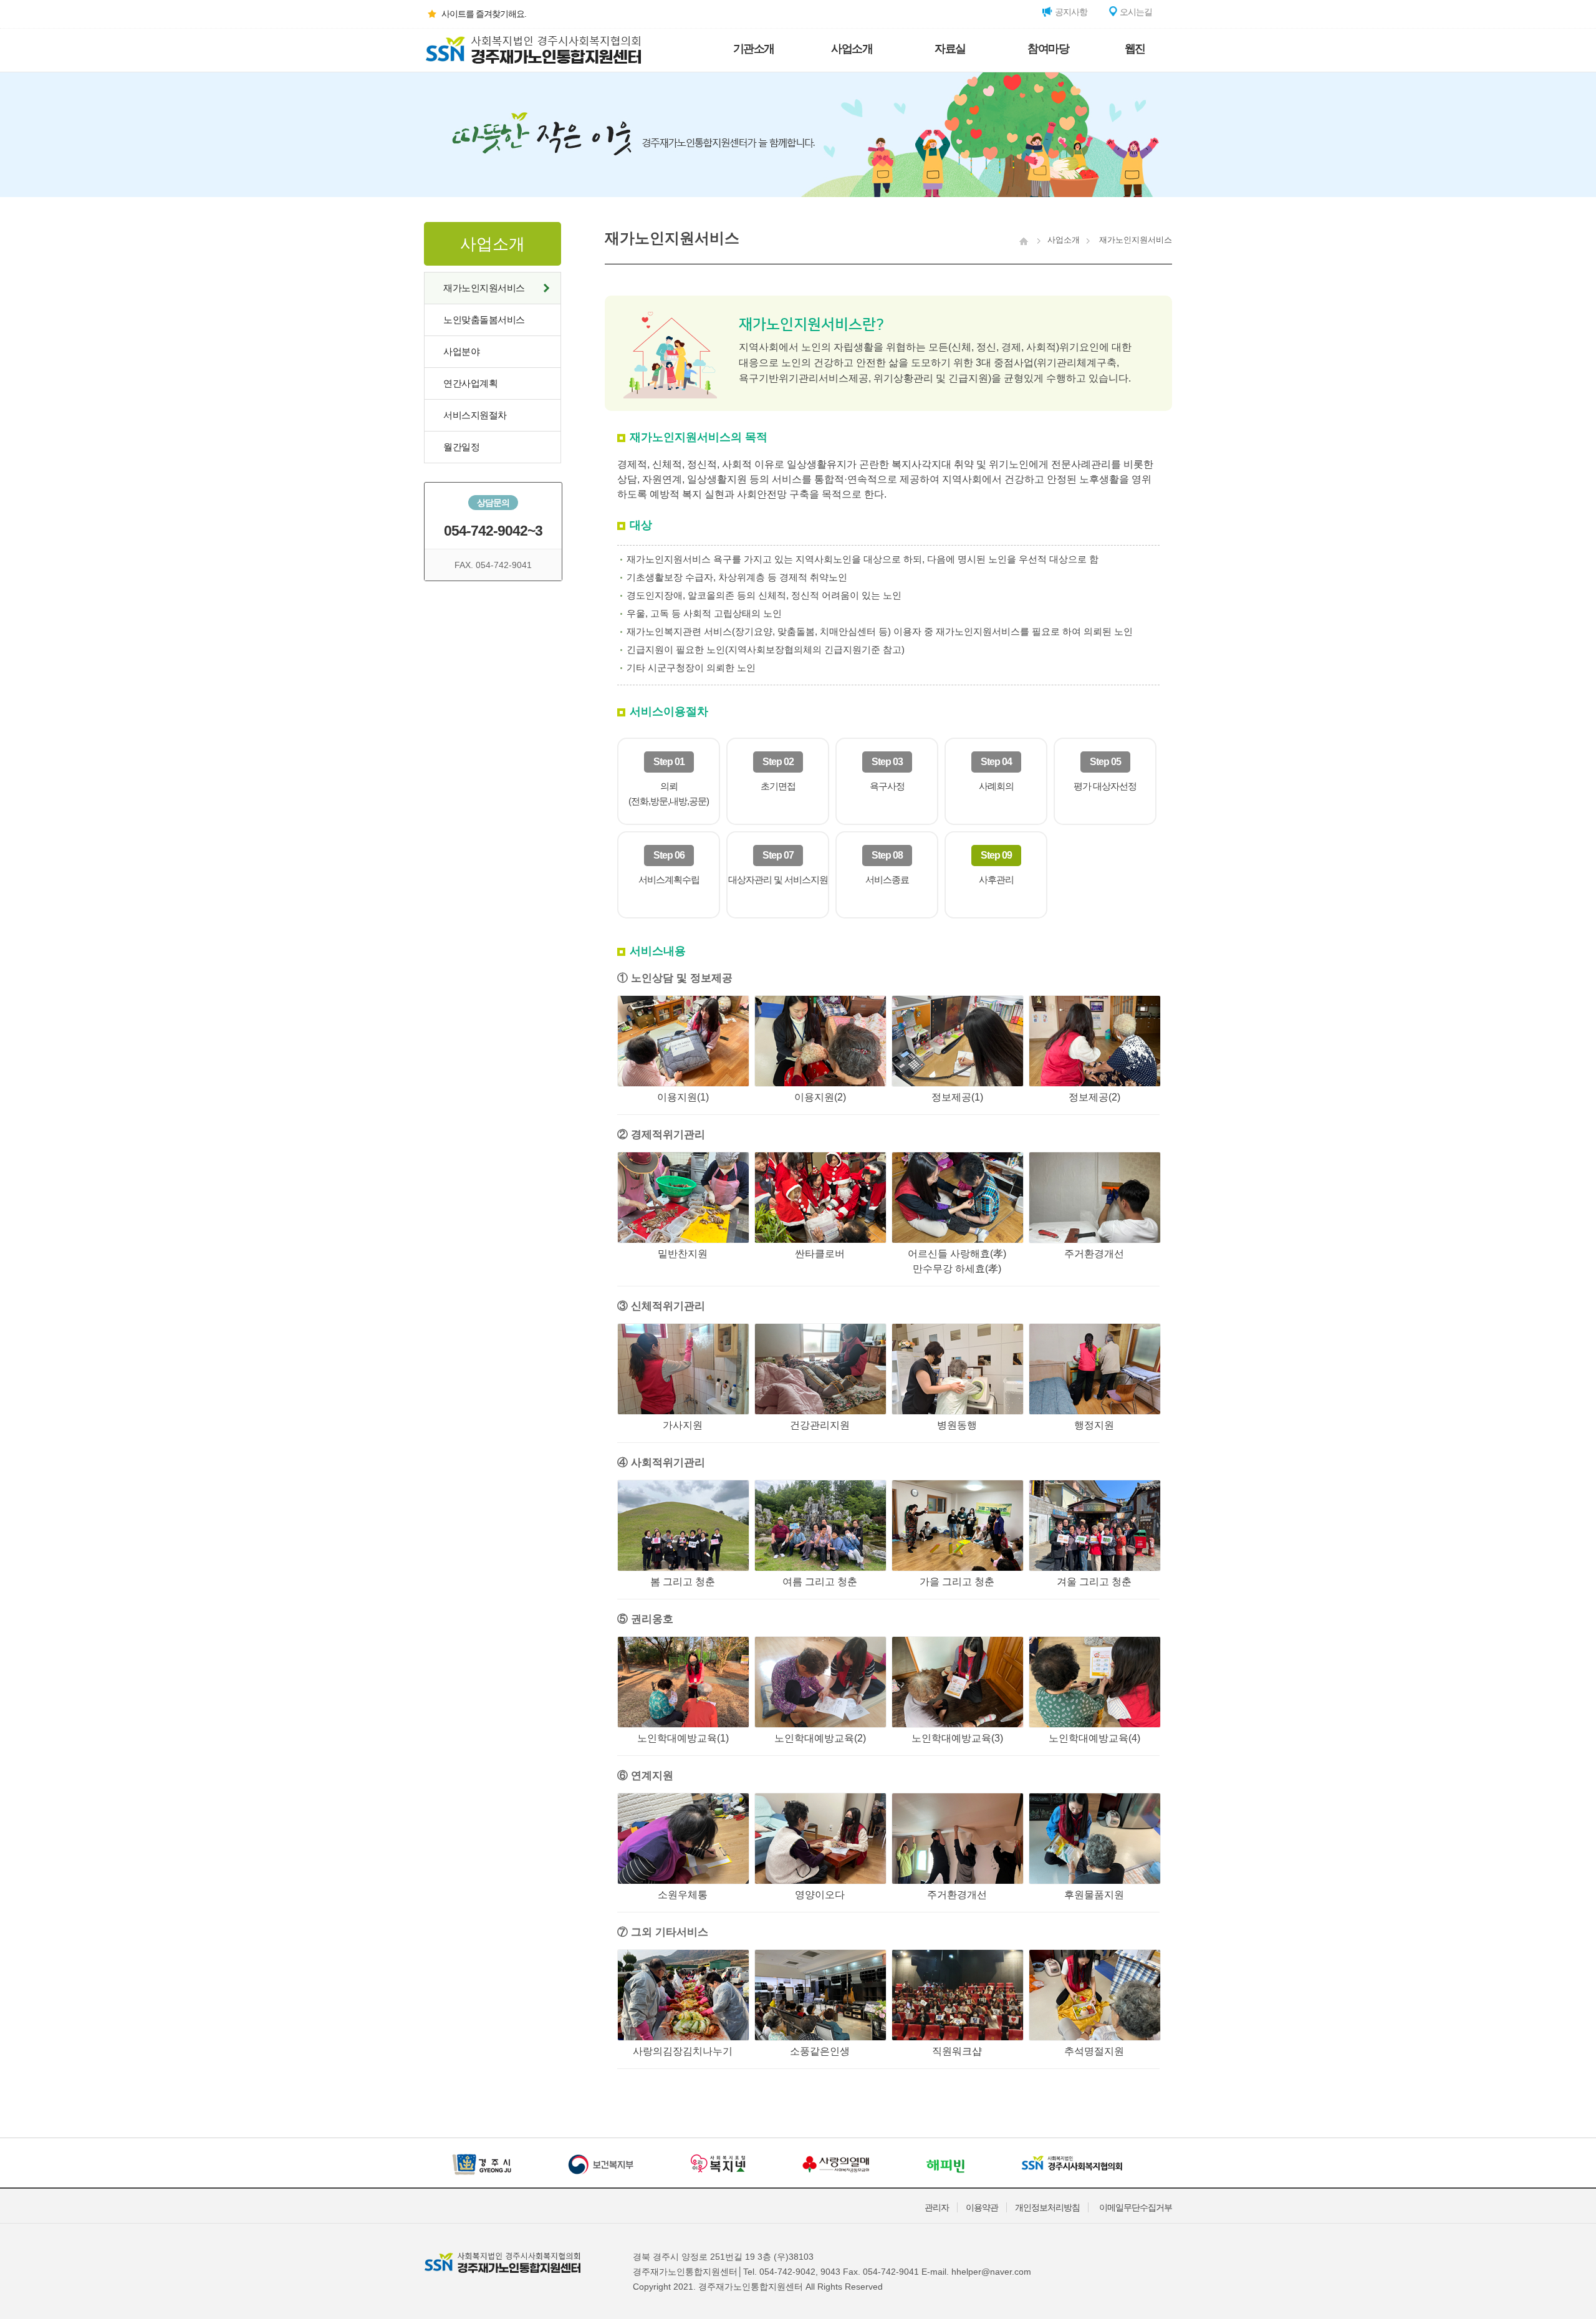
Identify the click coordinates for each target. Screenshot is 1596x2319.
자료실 (950, 49)
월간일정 (461, 447)
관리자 (937, 2207)
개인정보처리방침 (1047, 2207)
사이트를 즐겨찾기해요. (484, 14)
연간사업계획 (470, 383)
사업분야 (461, 351)
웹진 (1135, 49)
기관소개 (754, 49)
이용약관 (982, 2207)
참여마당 (1048, 49)
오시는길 (1135, 12)
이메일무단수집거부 (1136, 2207)
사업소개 (852, 49)
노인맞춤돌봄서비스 (484, 320)
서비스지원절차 (475, 415)
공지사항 (1070, 12)
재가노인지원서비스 (484, 288)
